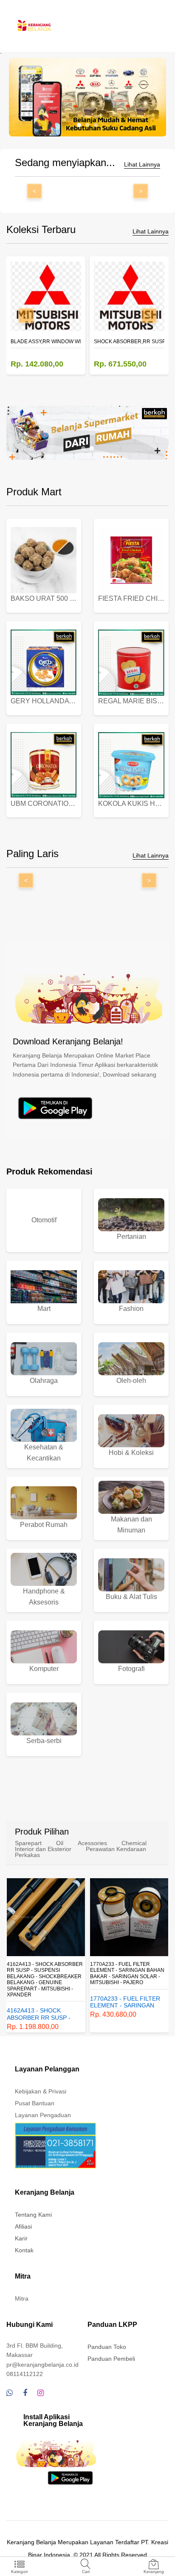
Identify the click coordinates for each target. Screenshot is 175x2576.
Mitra (22, 2298)
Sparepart (28, 1843)
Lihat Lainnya (142, 165)
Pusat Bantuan (35, 2103)
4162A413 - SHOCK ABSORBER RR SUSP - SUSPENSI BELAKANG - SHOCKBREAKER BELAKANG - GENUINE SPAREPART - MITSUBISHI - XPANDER (45, 1979)
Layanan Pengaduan (43, 2115)
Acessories (92, 1843)
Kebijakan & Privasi (41, 2091)
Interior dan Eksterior (43, 1849)
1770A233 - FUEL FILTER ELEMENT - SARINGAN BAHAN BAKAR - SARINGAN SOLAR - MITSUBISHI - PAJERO (127, 1973)
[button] (79, 125)
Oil (60, 1843)
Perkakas (27, 1855)
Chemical (134, 1843)
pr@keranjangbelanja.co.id (42, 2365)
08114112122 (25, 2374)
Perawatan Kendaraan (116, 1849)
